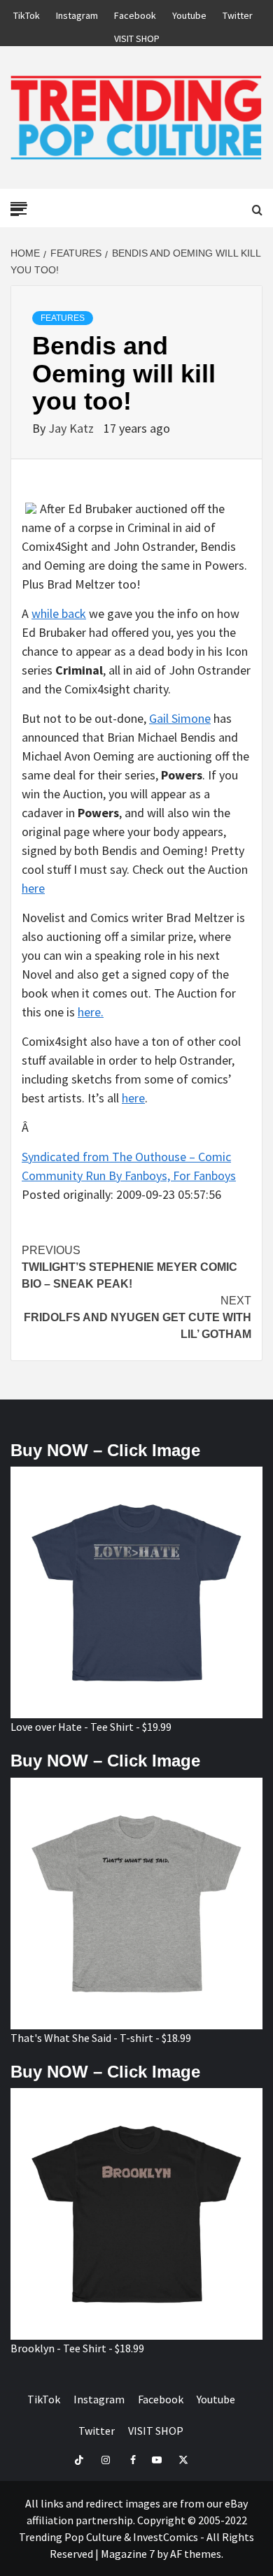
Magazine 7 (128, 2554)
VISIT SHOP (137, 36)
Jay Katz (72, 428)
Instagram (77, 13)
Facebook (135, 13)
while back (59, 613)
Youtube (189, 13)
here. (91, 1012)
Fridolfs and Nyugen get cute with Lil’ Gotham (138, 1317)
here (33, 888)
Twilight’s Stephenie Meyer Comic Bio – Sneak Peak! (129, 1267)
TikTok (27, 13)
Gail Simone (180, 718)
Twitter (238, 13)
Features (63, 318)
